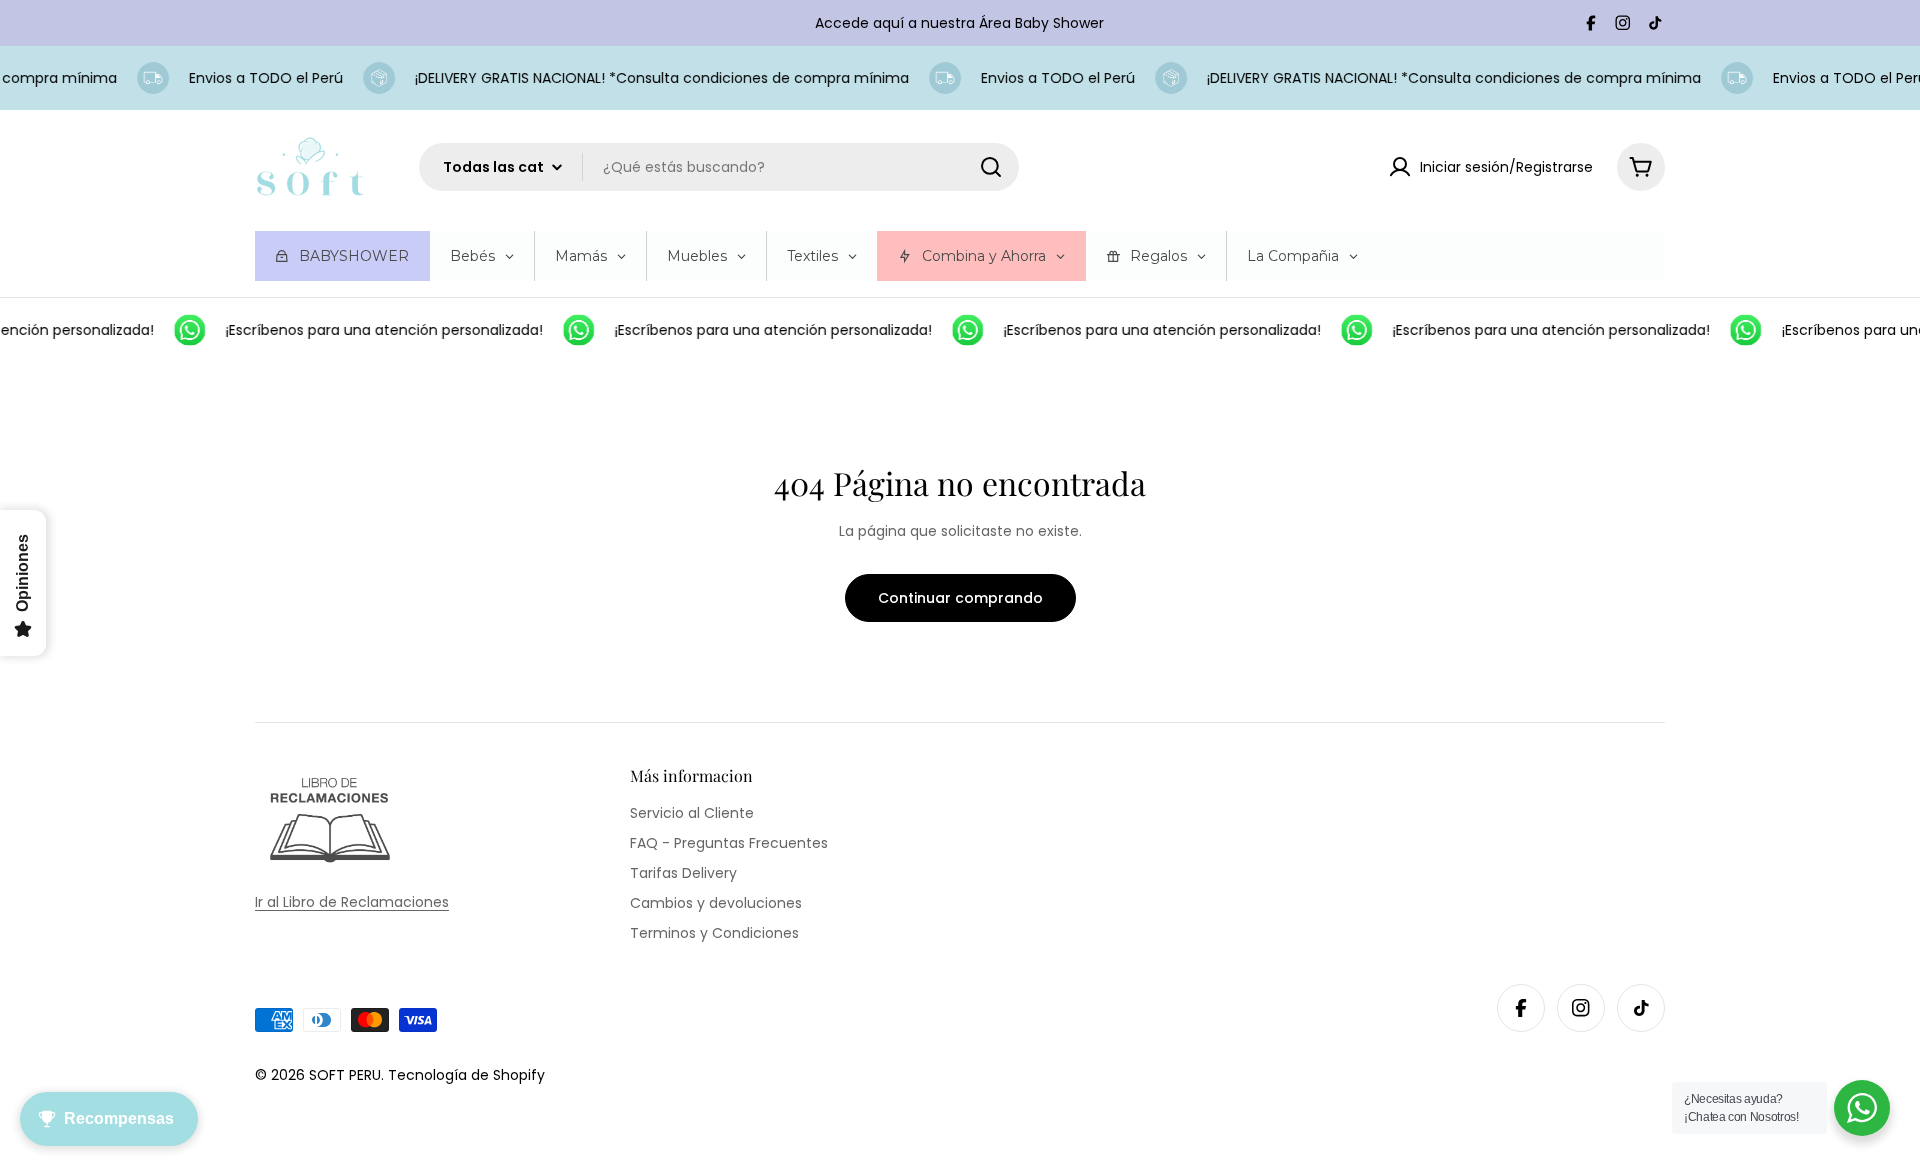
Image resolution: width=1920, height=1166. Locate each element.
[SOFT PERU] (182, 330)
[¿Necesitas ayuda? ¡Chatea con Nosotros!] (1862, 1108)
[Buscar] (991, 167)
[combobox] (719, 167)
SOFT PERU (345, 1075)
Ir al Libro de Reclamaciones (352, 902)
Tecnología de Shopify (466, 1075)
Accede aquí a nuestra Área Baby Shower (959, 23)
